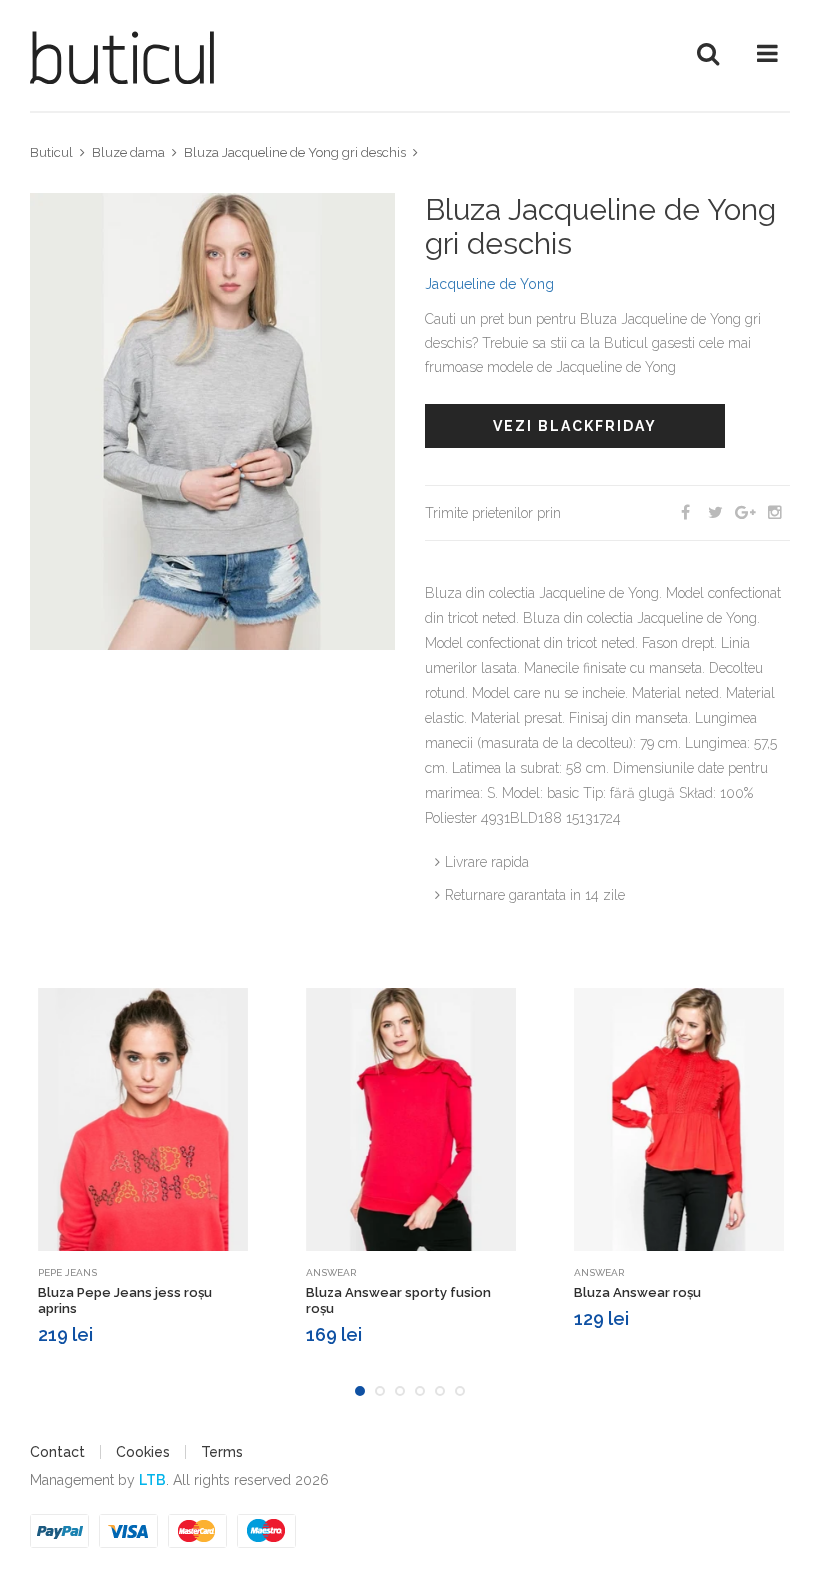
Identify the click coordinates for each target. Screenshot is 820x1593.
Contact (57, 1452)
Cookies (143, 1452)
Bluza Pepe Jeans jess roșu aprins (125, 1300)
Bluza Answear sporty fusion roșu (398, 1300)
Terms (222, 1452)
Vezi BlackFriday (575, 426)
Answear (331, 1272)
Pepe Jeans (67, 1272)
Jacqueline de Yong (489, 284)
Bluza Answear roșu (637, 1292)
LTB (152, 1480)
